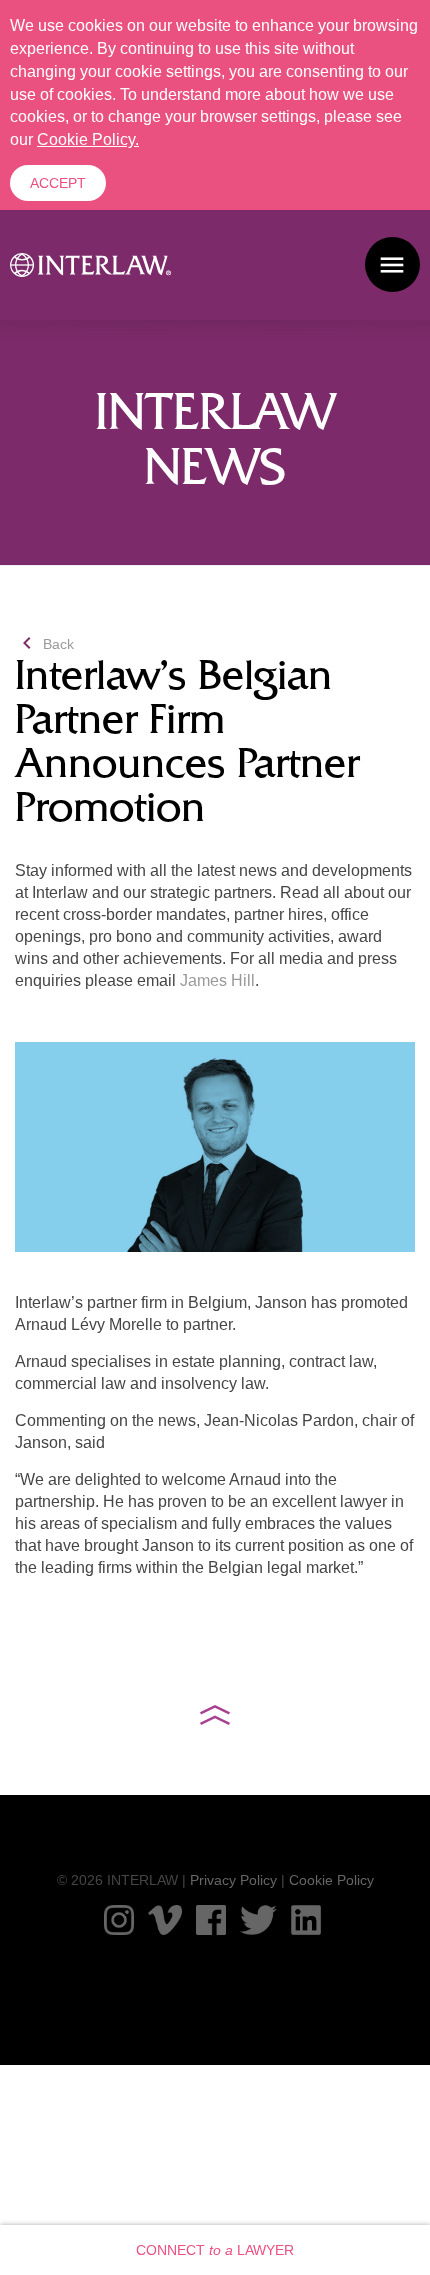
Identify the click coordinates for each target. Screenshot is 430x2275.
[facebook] (211, 1920)
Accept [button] (58, 183)
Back (44, 644)
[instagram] (119, 1920)
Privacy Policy (233, 1880)
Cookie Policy (331, 1880)
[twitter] (258, 1920)
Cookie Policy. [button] (88, 139)
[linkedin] (306, 1920)
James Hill (217, 980)
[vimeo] (165, 1920)
